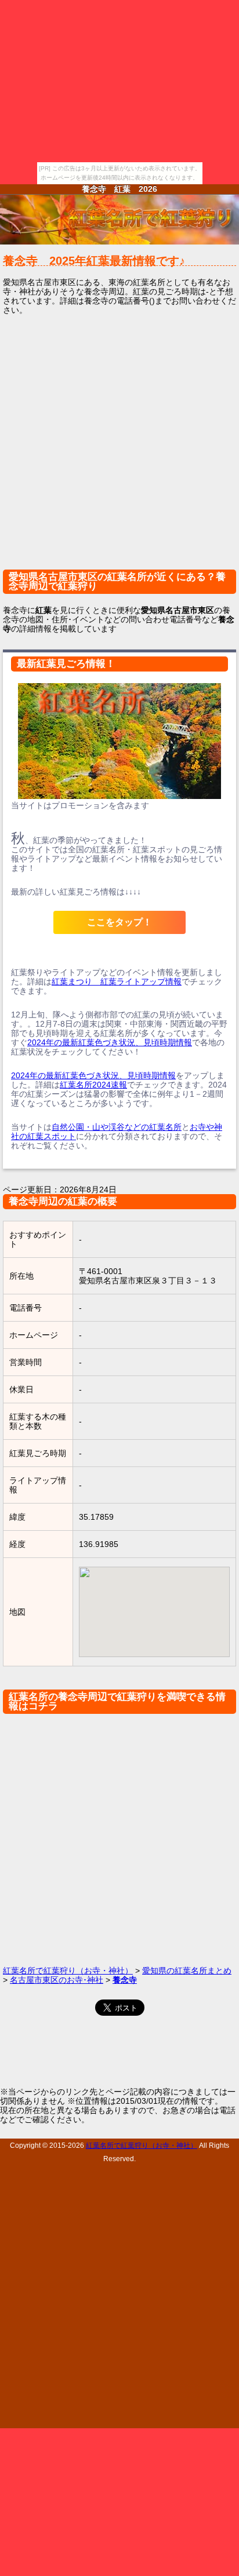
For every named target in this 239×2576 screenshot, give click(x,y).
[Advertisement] (119, 448)
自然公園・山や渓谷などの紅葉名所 (117, 1127)
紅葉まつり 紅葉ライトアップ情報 (117, 981)
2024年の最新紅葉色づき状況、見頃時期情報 (110, 1042)
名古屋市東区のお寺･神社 (57, 1980)
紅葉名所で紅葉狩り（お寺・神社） (68, 1971)
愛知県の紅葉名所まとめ (187, 1971)
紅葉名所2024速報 (93, 1085)
